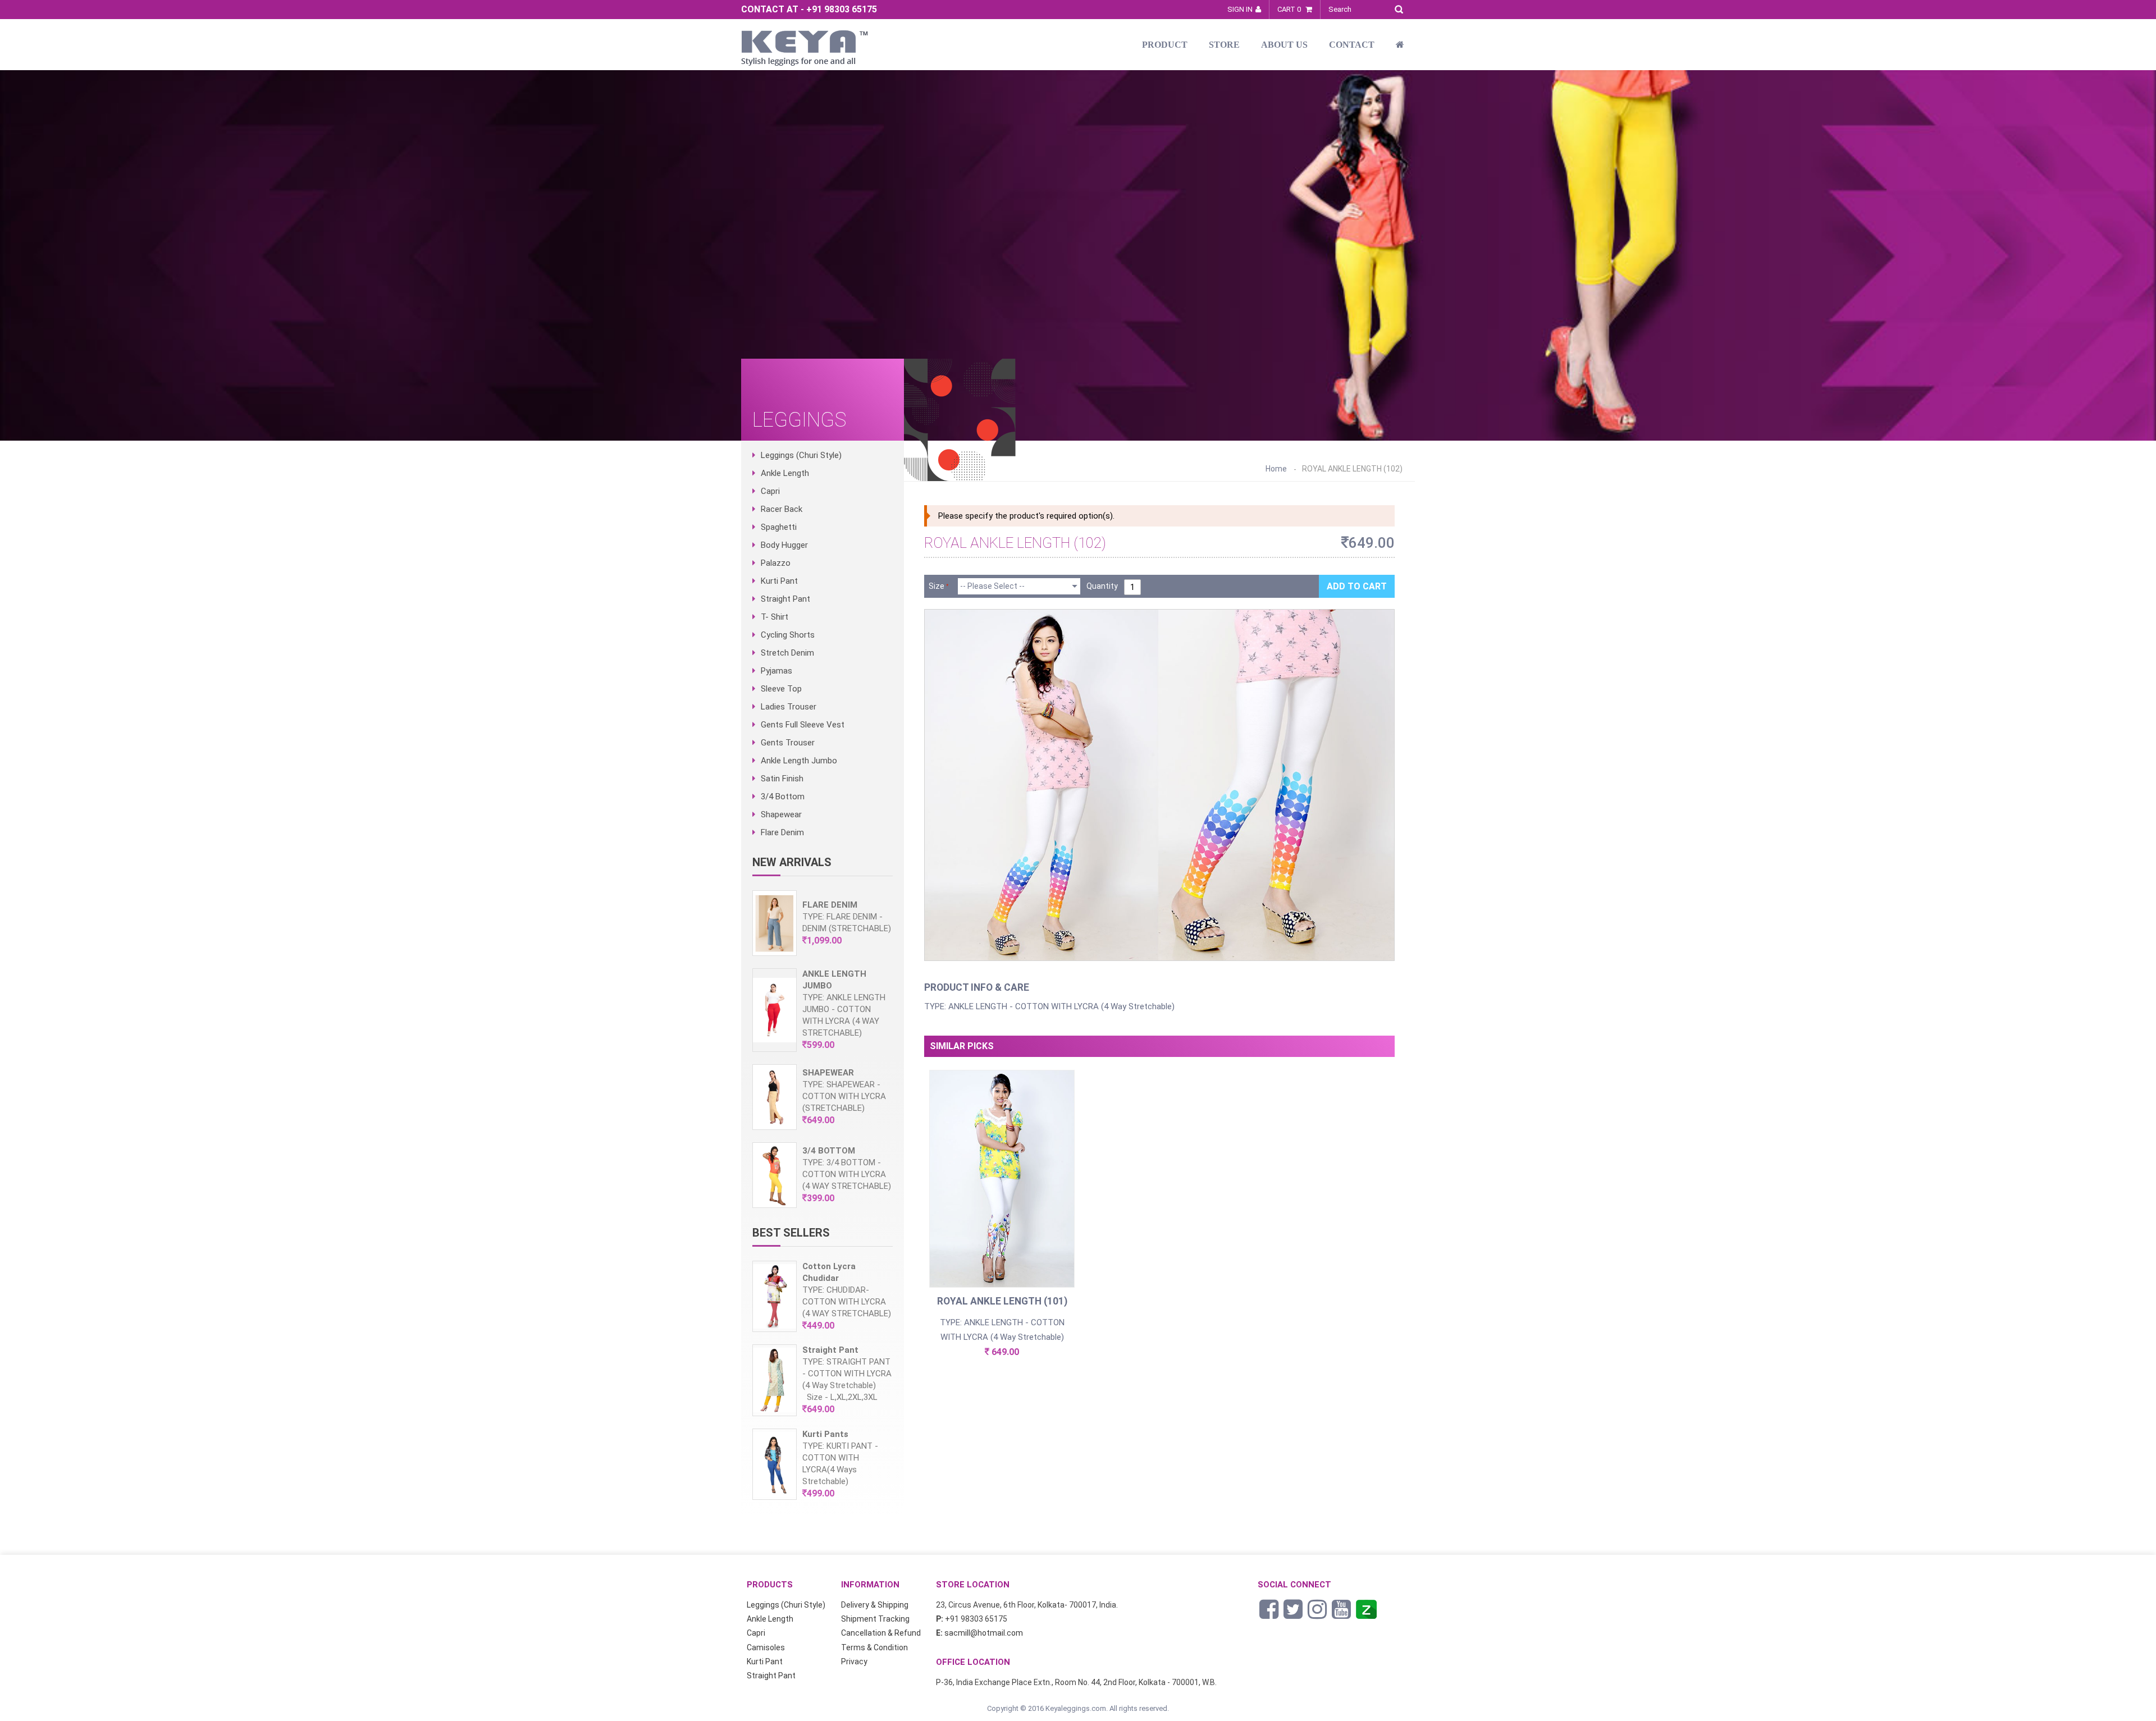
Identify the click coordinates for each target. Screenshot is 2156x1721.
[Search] (1402, 8)
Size (937, 586)
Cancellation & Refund (881, 1633)
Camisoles (766, 1647)
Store (1224, 45)
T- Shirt (775, 617)
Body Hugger (784, 545)
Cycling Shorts (788, 635)
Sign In (1240, 9)
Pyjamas (776, 671)
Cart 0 (1290, 9)
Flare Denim (782, 832)
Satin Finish (782, 779)
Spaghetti (779, 527)
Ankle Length (785, 473)
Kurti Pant (779, 581)
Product (1165, 45)
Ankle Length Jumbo (799, 761)
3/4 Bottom (783, 797)
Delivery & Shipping (875, 1605)
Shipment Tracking (875, 1619)
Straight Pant (785, 599)
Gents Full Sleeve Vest (803, 725)
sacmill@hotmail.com (984, 1633)
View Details (1002, 1194)
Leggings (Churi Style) (801, 455)
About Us (1284, 45)
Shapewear (781, 814)
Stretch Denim (787, 653)
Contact (1352, 45)
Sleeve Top (781, 689)
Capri (770, 491)
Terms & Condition (874, 1647)
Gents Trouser (788, 743)
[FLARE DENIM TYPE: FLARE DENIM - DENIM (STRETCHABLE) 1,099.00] (823, 953)
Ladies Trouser (789, 707)
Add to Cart (1357, 586)
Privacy (854, 1662)
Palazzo (776, 563)
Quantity (1102, 586)
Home (1276, 469)
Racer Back (782, 509)
